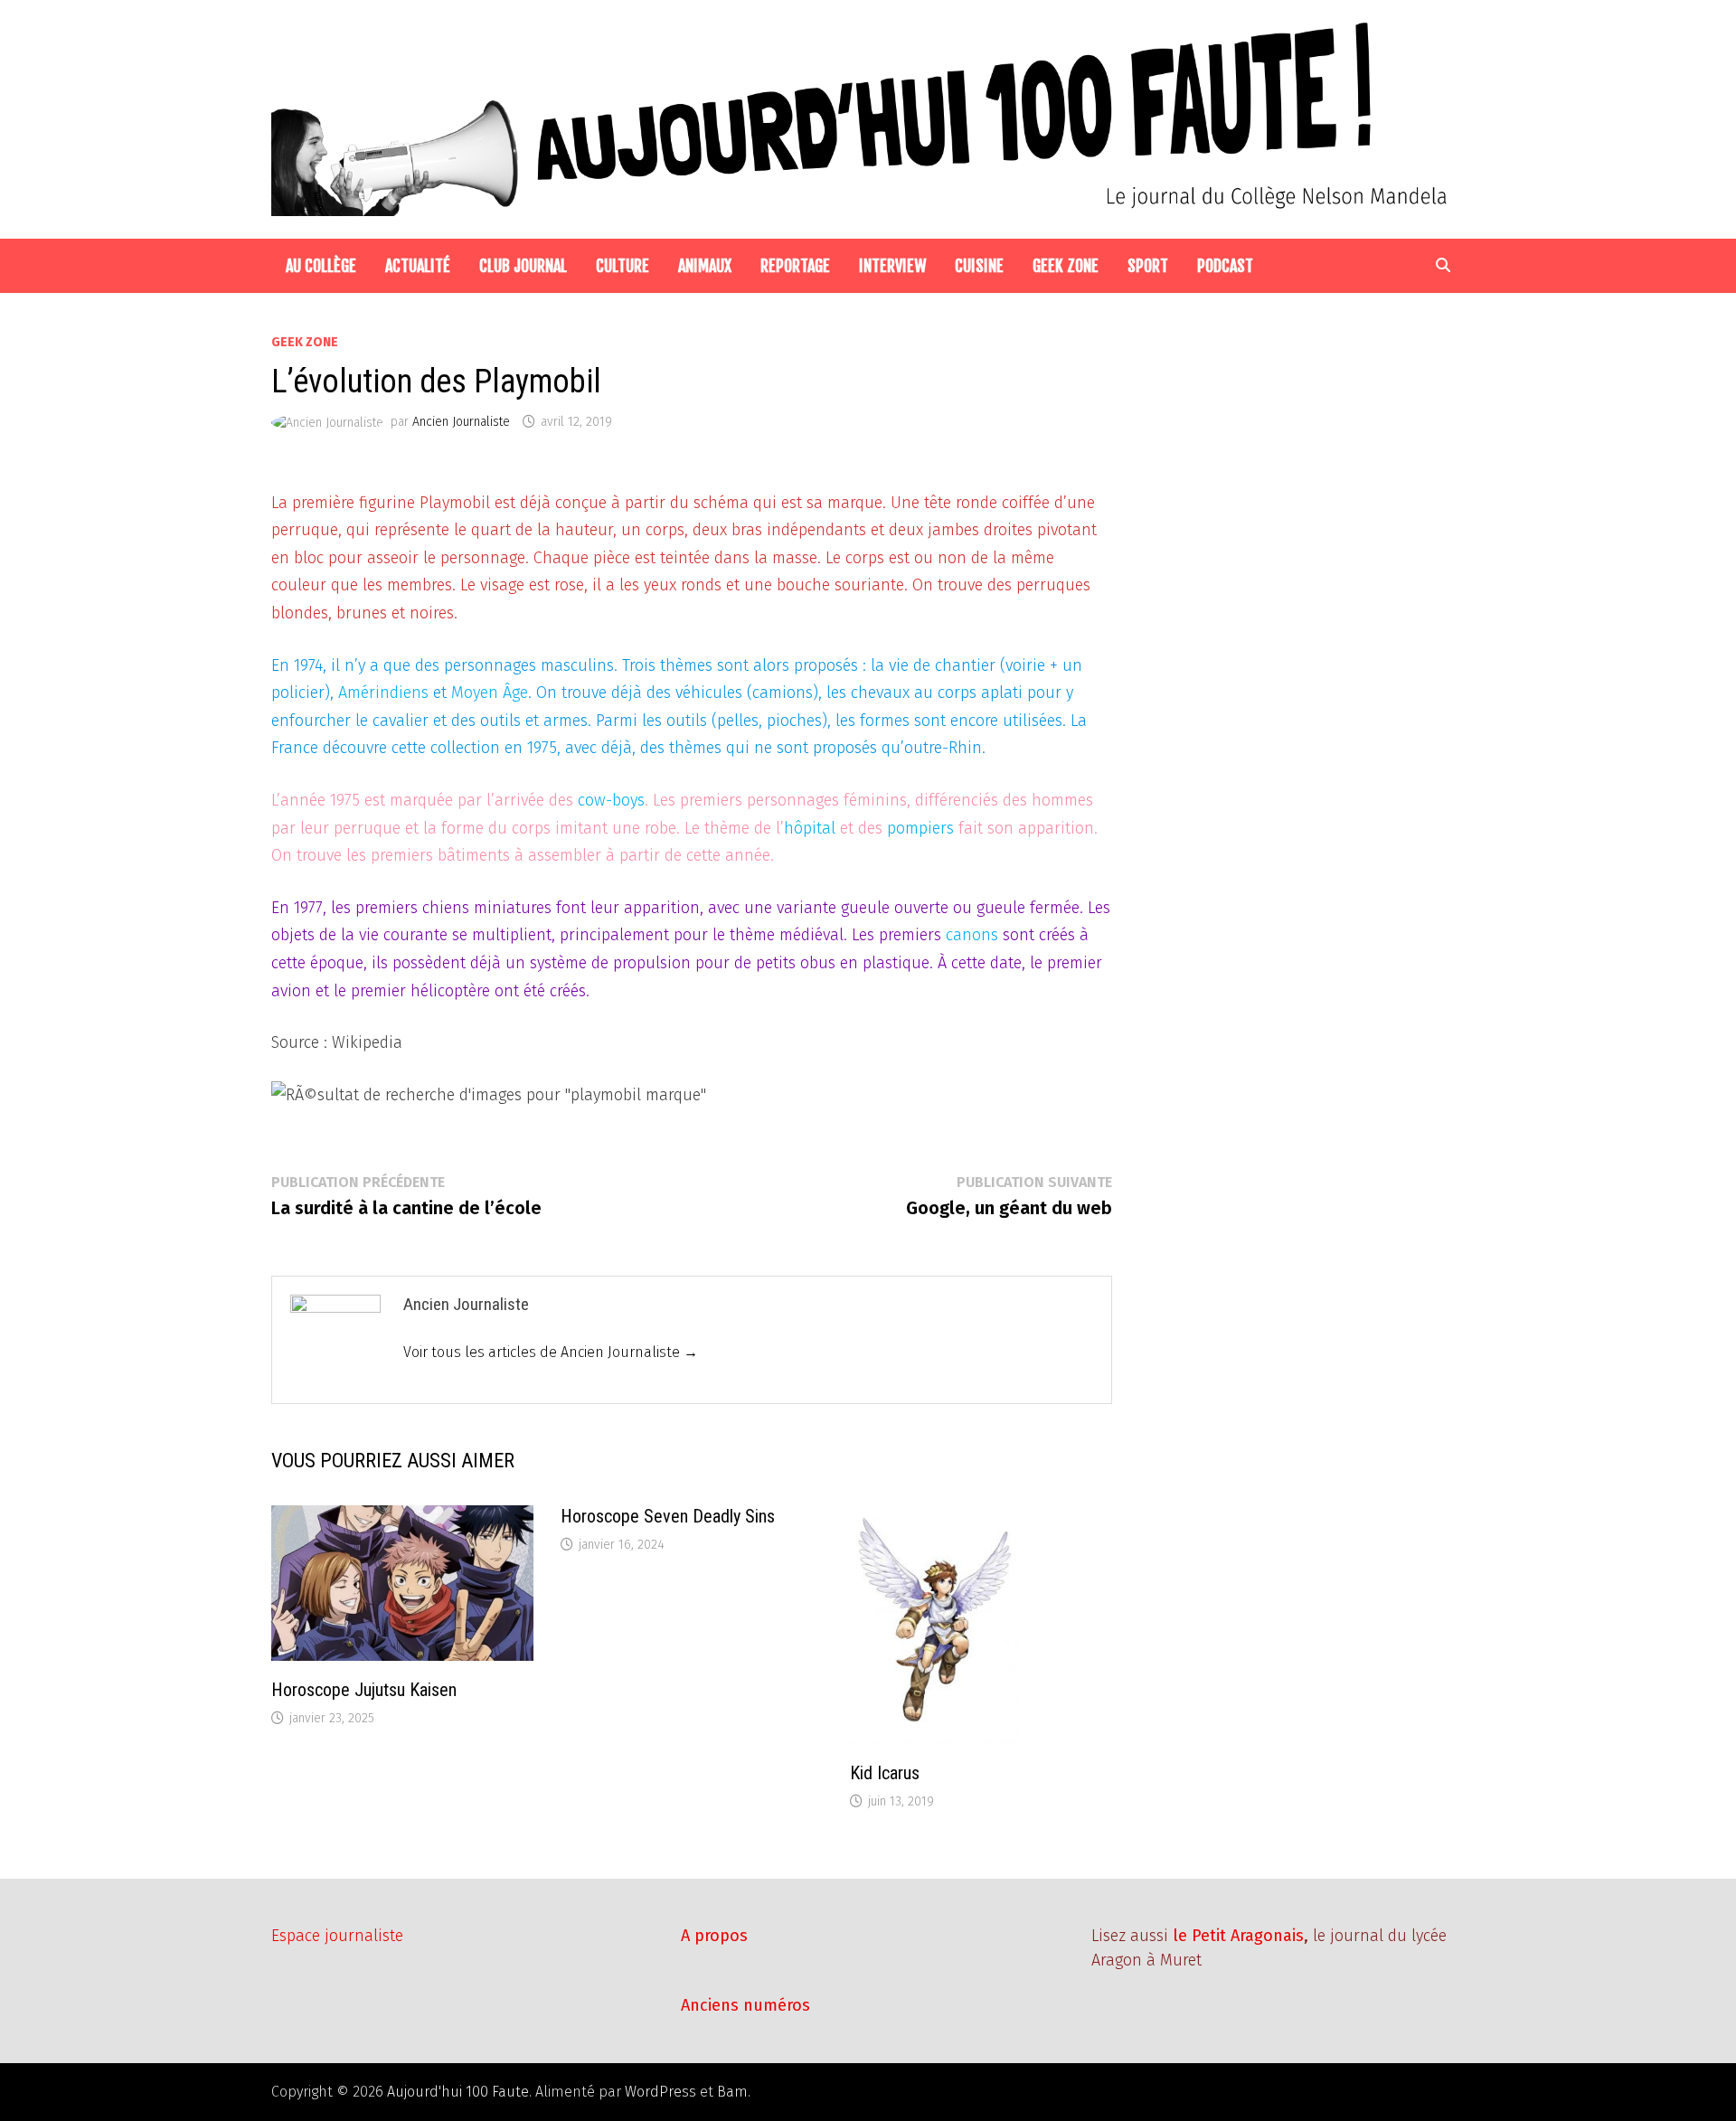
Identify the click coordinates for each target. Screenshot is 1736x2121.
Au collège (321, 266)
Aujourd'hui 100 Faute (458, 2092)
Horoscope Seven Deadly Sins (668, 1516)
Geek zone (1066, 266)
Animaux (705, 266)
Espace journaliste (337, 1936)
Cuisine (979, 266)
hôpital (810, 828)
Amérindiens (383, 693)
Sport (1148, 266)
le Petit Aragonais (1238, 1936)
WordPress (660, 2092)
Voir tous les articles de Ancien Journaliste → (551, 1352)
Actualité (418, 266)
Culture (623, 266)
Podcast (1225, 266)
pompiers (920, 828)
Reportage (795, 266)
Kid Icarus (885, 1773)
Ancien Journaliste (461, 422)
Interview (892, 266)
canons (972, 935)
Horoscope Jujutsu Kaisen (364, 1690)
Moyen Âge (490, 693)
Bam (732, 2092)
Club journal (523, 266)
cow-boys (611, 800)
